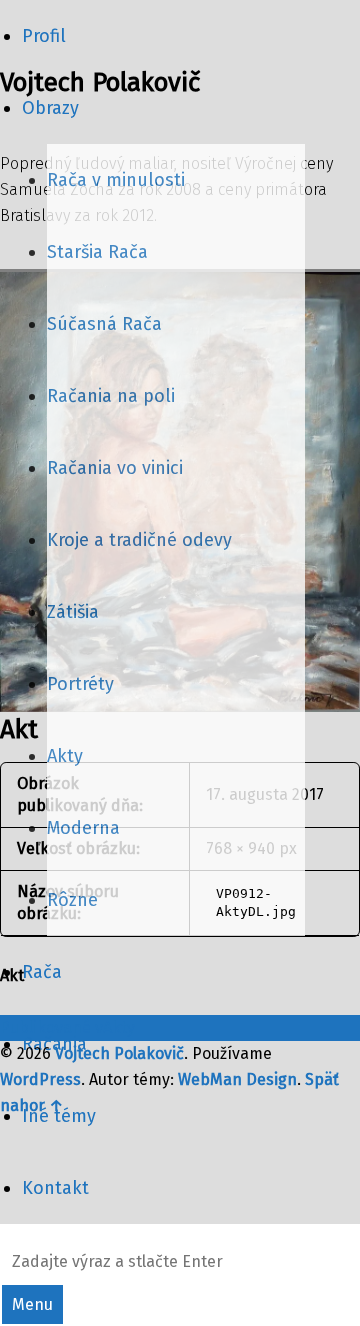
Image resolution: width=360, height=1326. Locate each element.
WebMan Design (237, 1079)
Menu (32, 1304)
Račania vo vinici (115, 468)
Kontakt (55, 1188)
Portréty (80, 684)
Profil (44, 36)
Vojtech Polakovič (119, 1053)
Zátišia (73, 612)
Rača (42, 972)
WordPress (40, 1079)
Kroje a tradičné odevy (139, 540)
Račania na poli (111, 396)
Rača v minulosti (116, 180)
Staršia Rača (97, 252)
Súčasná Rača (104, 324)
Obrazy (50, 108)
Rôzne (72, 900)
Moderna (83, 828)
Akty (65, 756)
